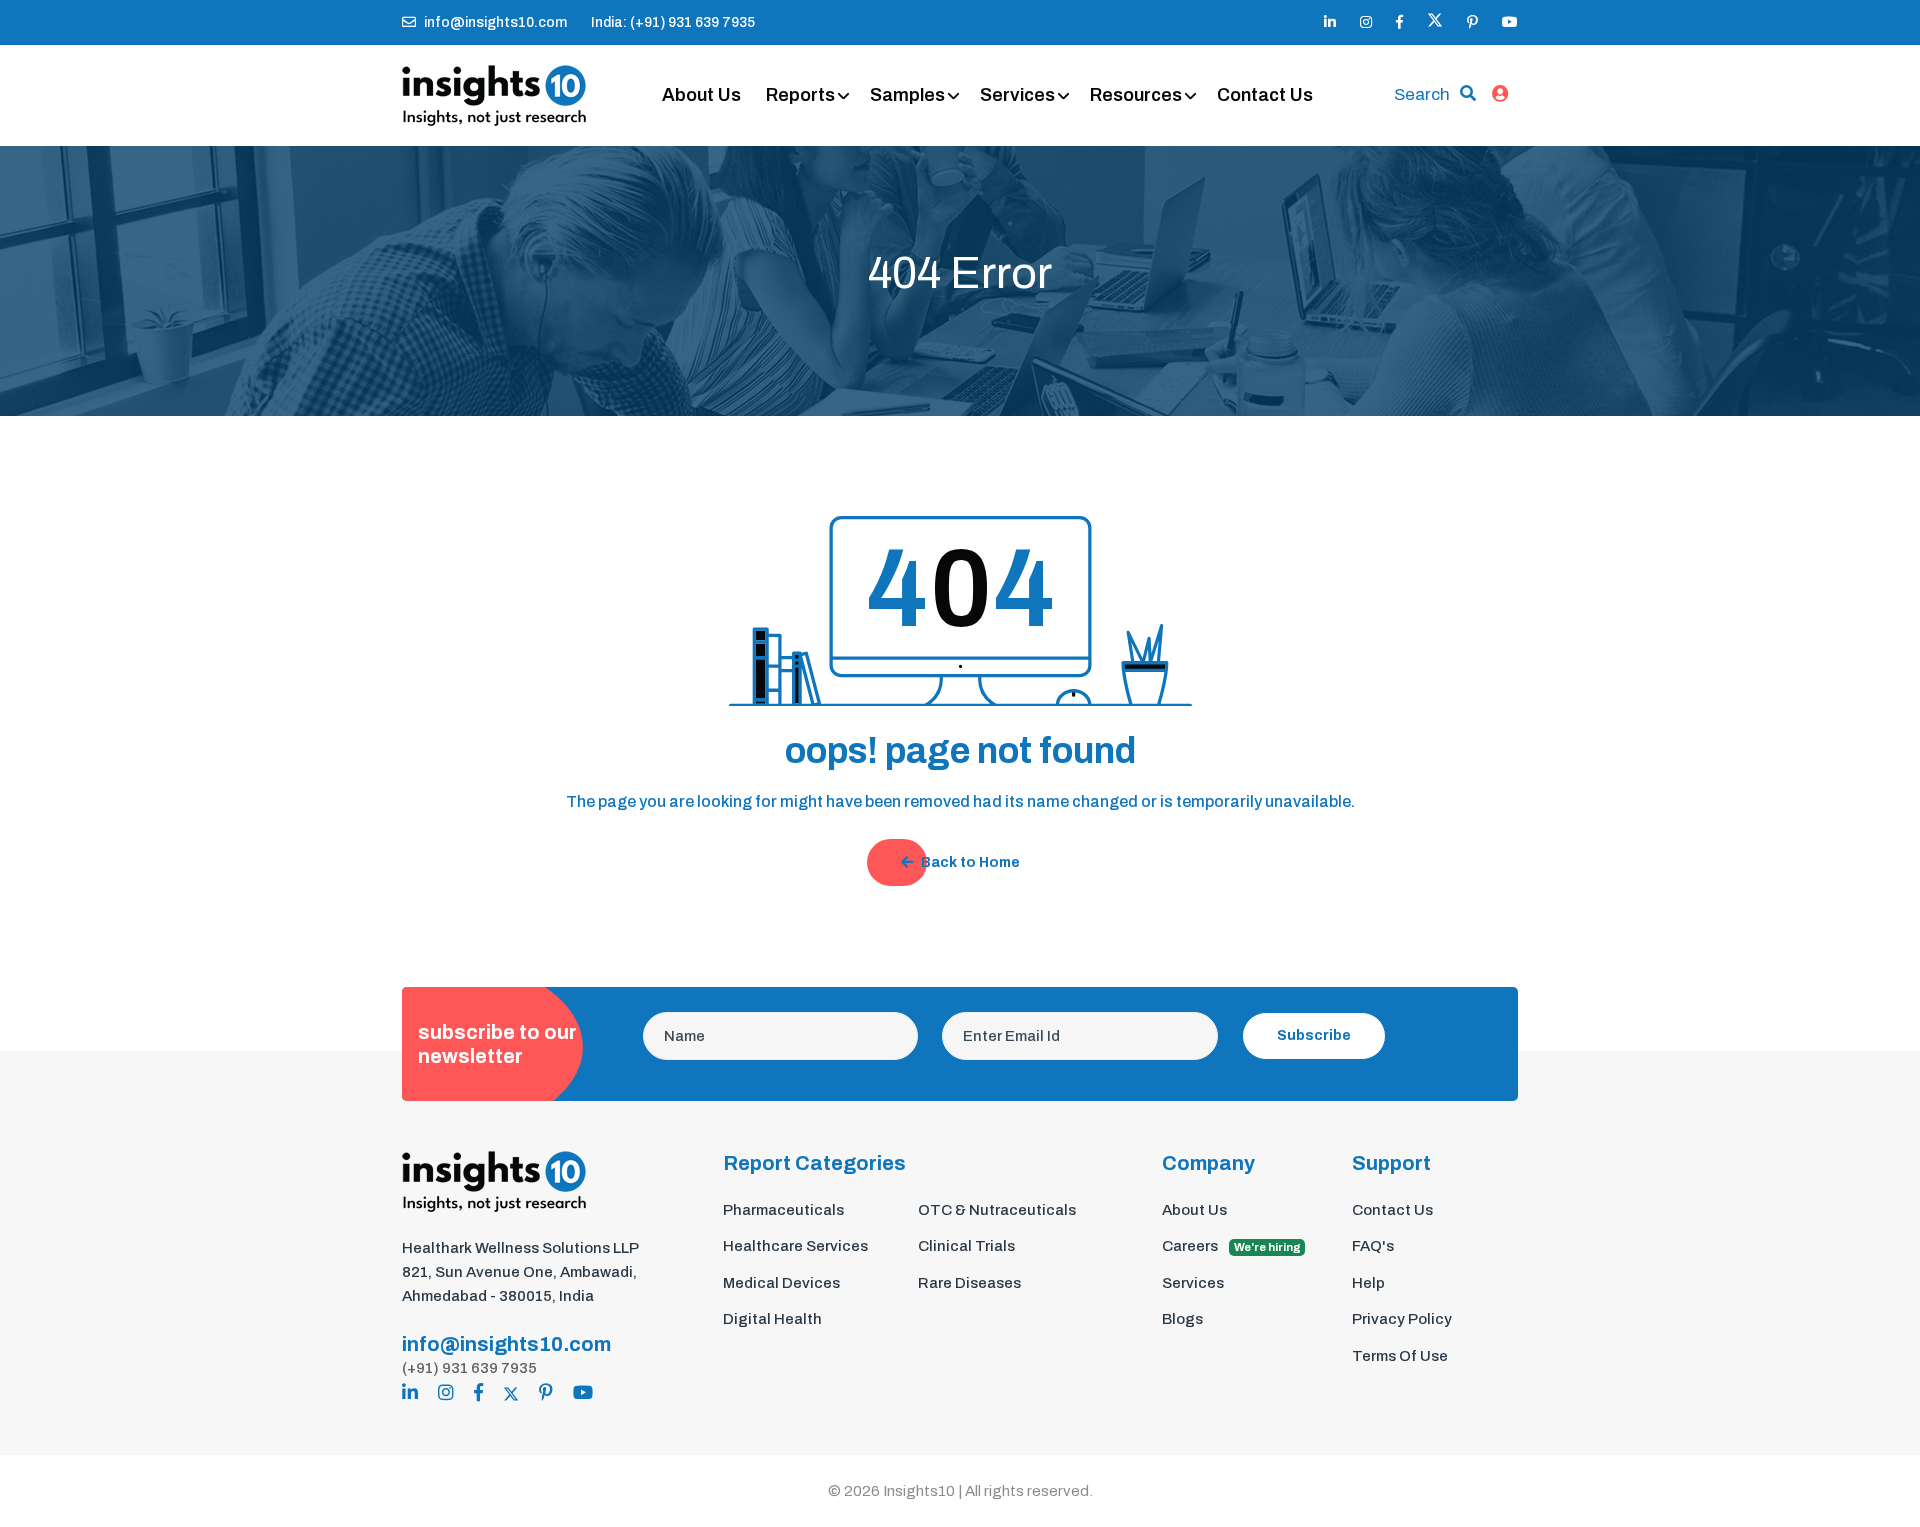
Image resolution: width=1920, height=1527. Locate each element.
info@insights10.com (495, 22)
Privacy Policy (1402, 1319)
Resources (1136, 95)
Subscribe (1314, 1035)
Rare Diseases (969, 1283)
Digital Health (772, 1319)
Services (1017, 95)
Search (1422, 94)
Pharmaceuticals (783, 1210)
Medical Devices (781, 1283)
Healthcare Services (795, 1246)
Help (1368, 1283)
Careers (1231, 1246)
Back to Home (970, 862)
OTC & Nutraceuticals (997, 1210)
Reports (800, 95)
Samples (907, 95)
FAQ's (1373, 1246)
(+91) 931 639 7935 (469, 1368)
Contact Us (1265, 95)
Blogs (1182, 1319)
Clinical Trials (966, 1246)
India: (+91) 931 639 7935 (673, 22)
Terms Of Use (1400, 1356)
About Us (701, 95)
